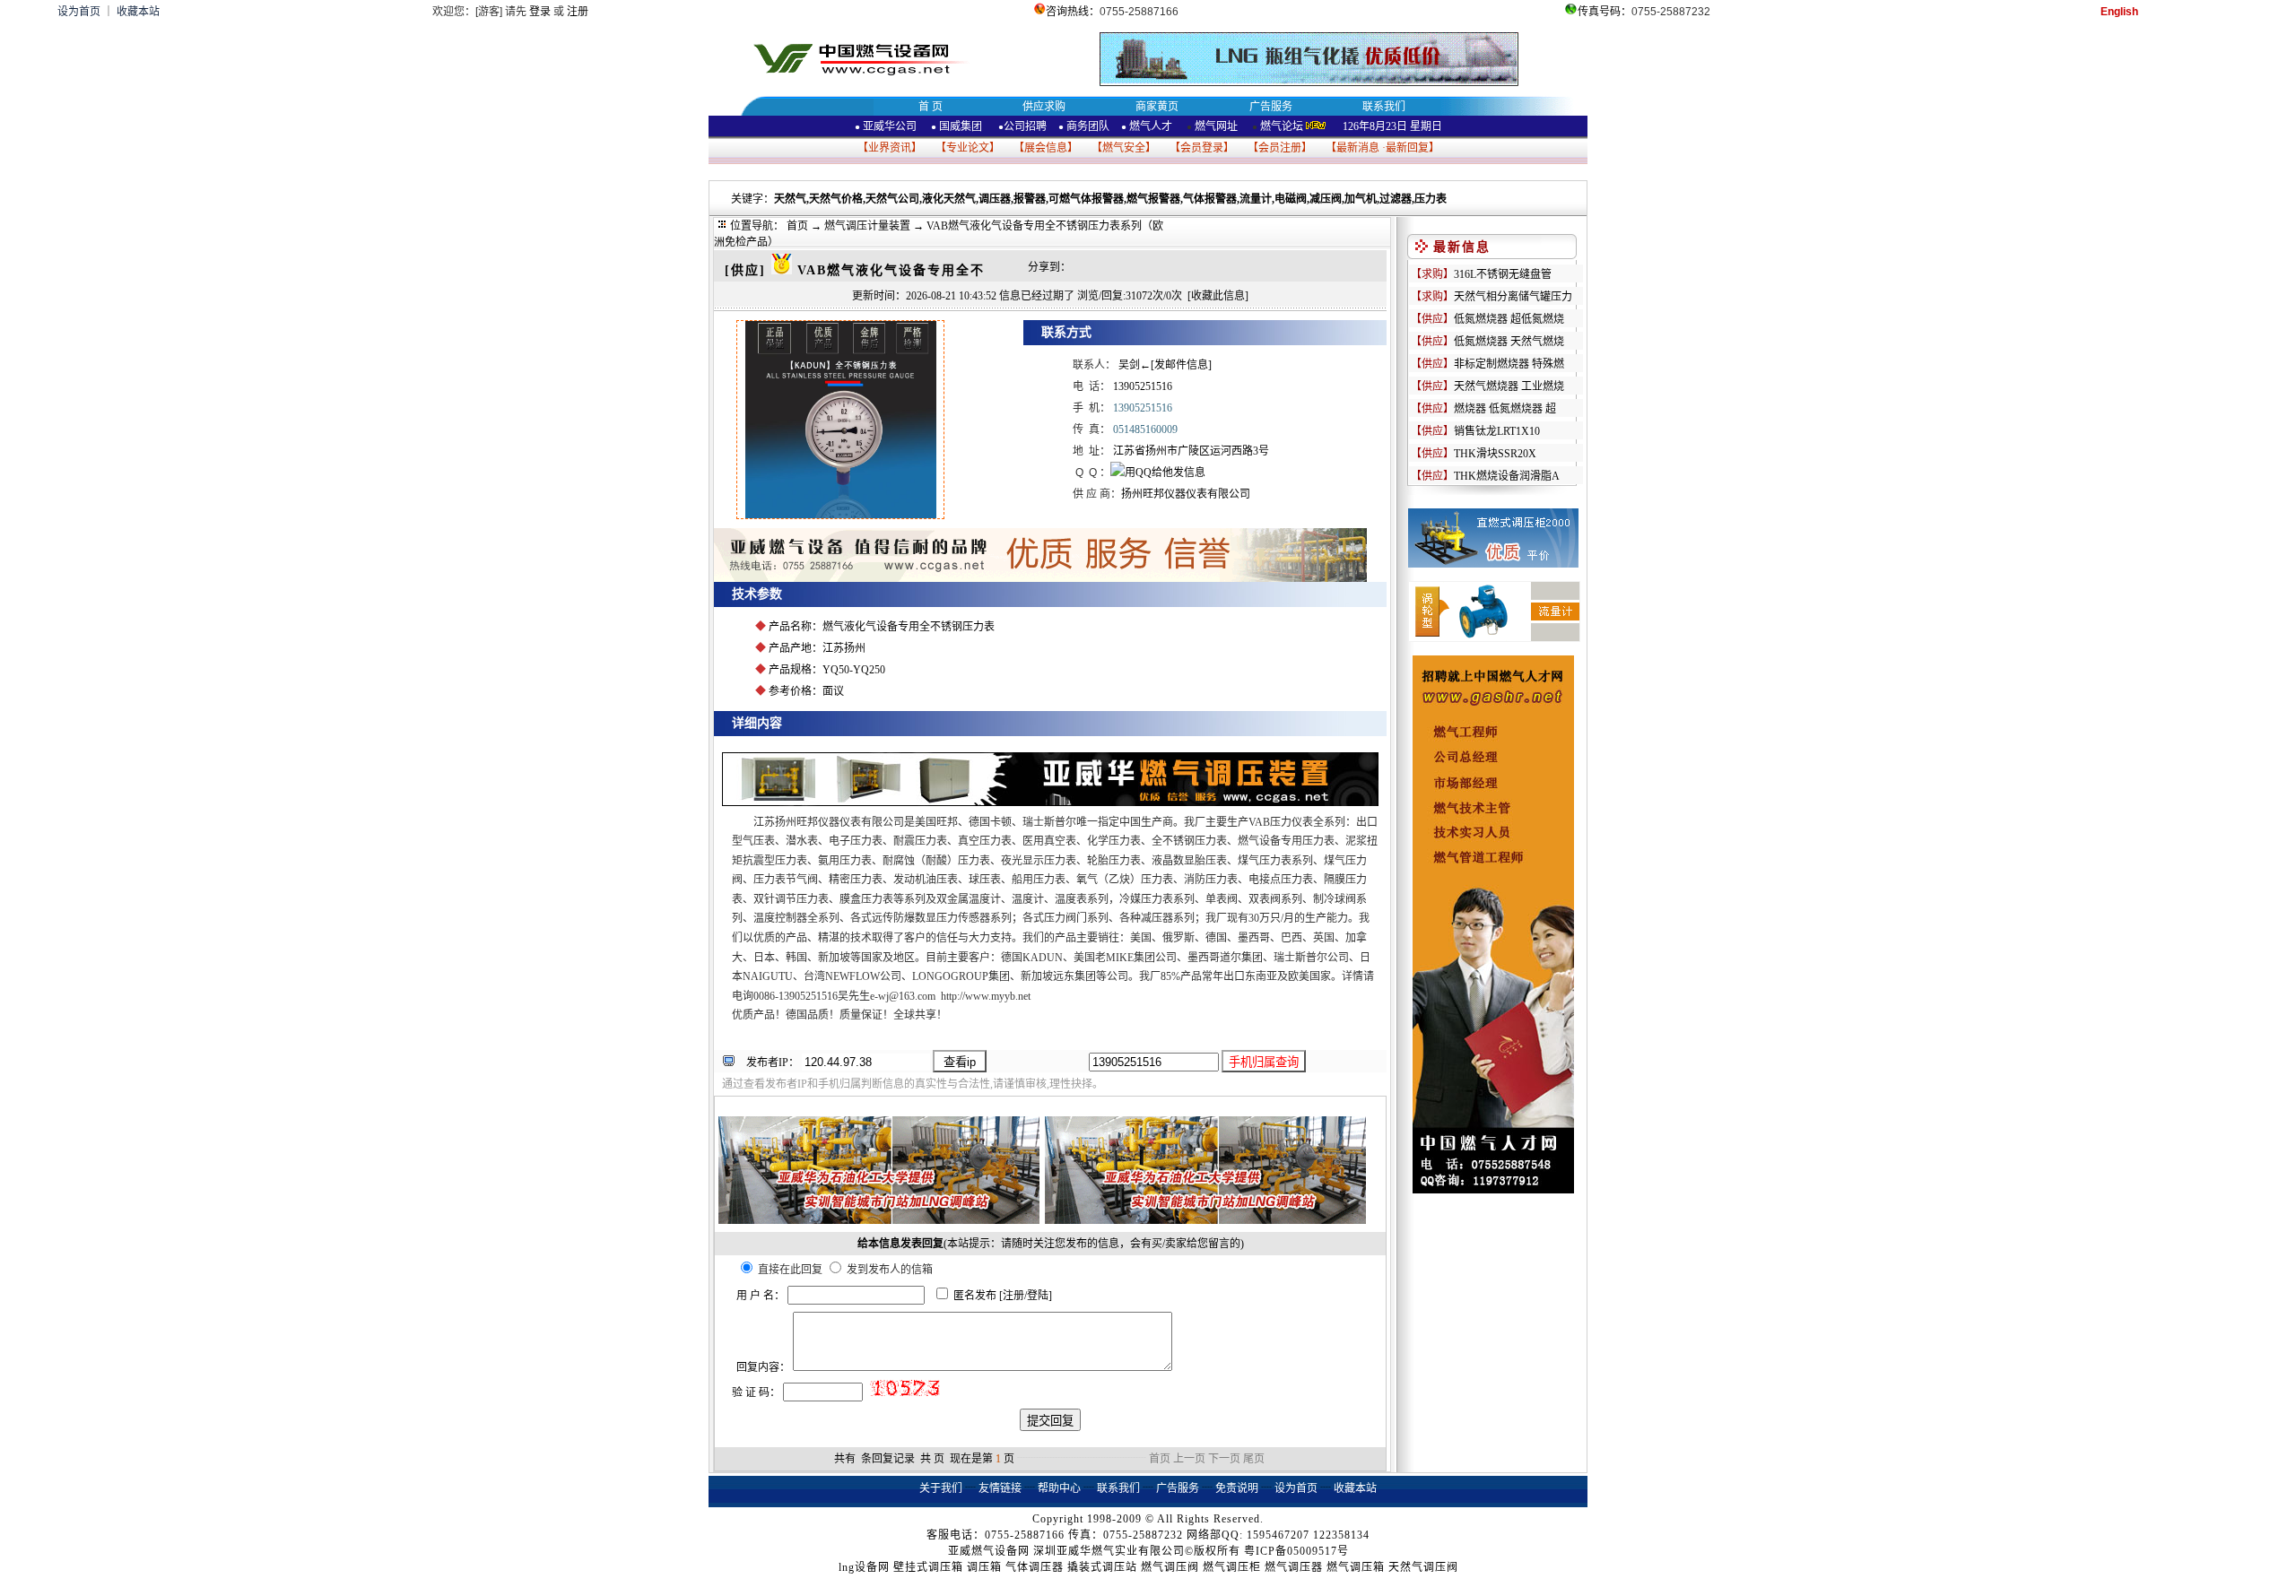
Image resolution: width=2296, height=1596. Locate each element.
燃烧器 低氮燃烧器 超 (1505, 409)
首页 (797, 226)
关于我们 (941, 1488)
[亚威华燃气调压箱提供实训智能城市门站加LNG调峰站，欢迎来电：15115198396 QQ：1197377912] (879, 1220)
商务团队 (1088, 126)
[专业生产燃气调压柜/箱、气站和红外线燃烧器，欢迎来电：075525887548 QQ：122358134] (1040, 578)
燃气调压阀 (1170, 1567)
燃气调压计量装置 (867, 226)
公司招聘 (1025, 126)
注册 (578, 12)
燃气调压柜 (1232, 1567)
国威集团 (961, 126)
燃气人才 (1149, 126)
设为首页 (79, 12)
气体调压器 (1035, 1567)
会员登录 (1202, 148)
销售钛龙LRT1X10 (1497, 431)
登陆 (1038, 1296)
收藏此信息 (1218, 296)
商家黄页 (1157, 107)
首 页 (931, 107)
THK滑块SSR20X (1495, 454)
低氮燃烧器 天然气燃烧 (1509, 342)
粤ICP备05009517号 (1296, 1551)
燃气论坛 (1282, 126)
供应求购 (1044, 107)
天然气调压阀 (1423, 1567)
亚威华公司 (886, 126)
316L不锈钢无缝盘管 (1503, 274)
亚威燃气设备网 (989, 1551)
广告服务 (1271, 107)
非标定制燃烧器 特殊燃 (1509, 364)
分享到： (1049, 267)
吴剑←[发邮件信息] (1165, 365)
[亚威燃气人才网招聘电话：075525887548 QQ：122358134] (1493, 1190)
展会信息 (1046, 148)
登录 (540, 12)
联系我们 (1384, 107)
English (2119, 12)
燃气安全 (1124, 148)
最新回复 (1407, 148)
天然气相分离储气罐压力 (1513, 297)
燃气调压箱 (1356, 1567)
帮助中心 (1059, 1488)
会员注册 (1280, 148)
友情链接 (1000, 1488)
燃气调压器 (1294, 1567)
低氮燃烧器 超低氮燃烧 (1509, 319)
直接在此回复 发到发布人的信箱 (844, 1270)
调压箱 (984, 1567)
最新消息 (1358, 148)
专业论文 (968, 148)
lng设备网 (864, 1567)
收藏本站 (138, 12)
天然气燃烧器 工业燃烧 (1509, 386)
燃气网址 (1215, 126)
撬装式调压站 (1102, 1567)
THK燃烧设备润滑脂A (1507, 476)
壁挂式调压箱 (928, 1567)
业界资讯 (890, 148)
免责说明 (1237, 1488)
